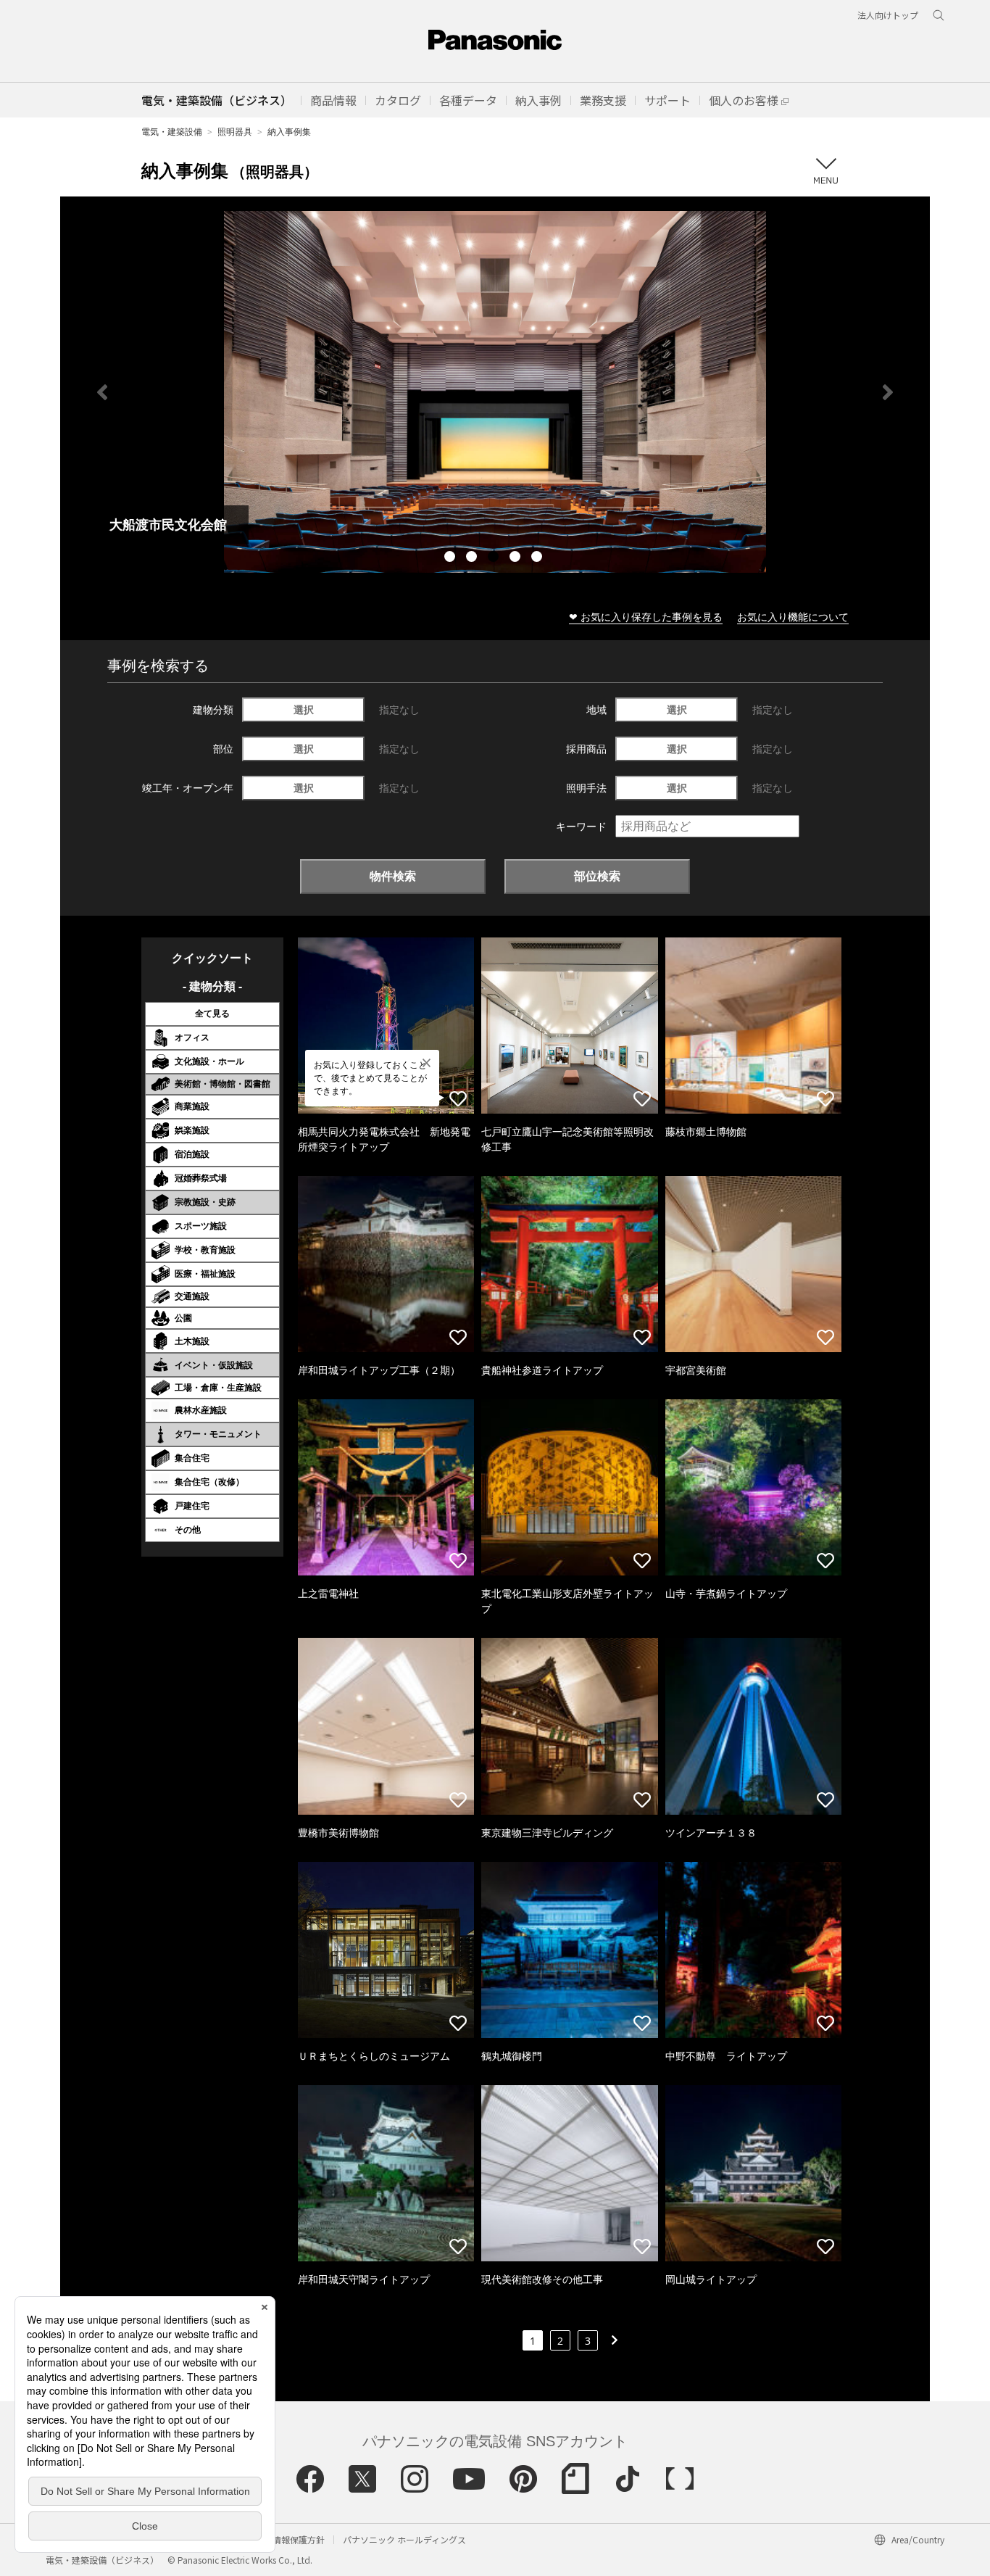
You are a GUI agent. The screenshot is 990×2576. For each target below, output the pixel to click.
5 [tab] (538, 558)
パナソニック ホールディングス (404, 2539)
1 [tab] (452, 558)
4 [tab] (517, 558)
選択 (304, 709)
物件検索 (393, 876)
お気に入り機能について (793, 617)
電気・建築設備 (172, 132)
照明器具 (235, 132)
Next (888, 392)
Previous (102, 392)
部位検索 (597, 876)
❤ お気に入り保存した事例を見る (646, 617)
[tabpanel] (495, 392)
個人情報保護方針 (290, 2539)
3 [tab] (495, 558)
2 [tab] (473, 558)
